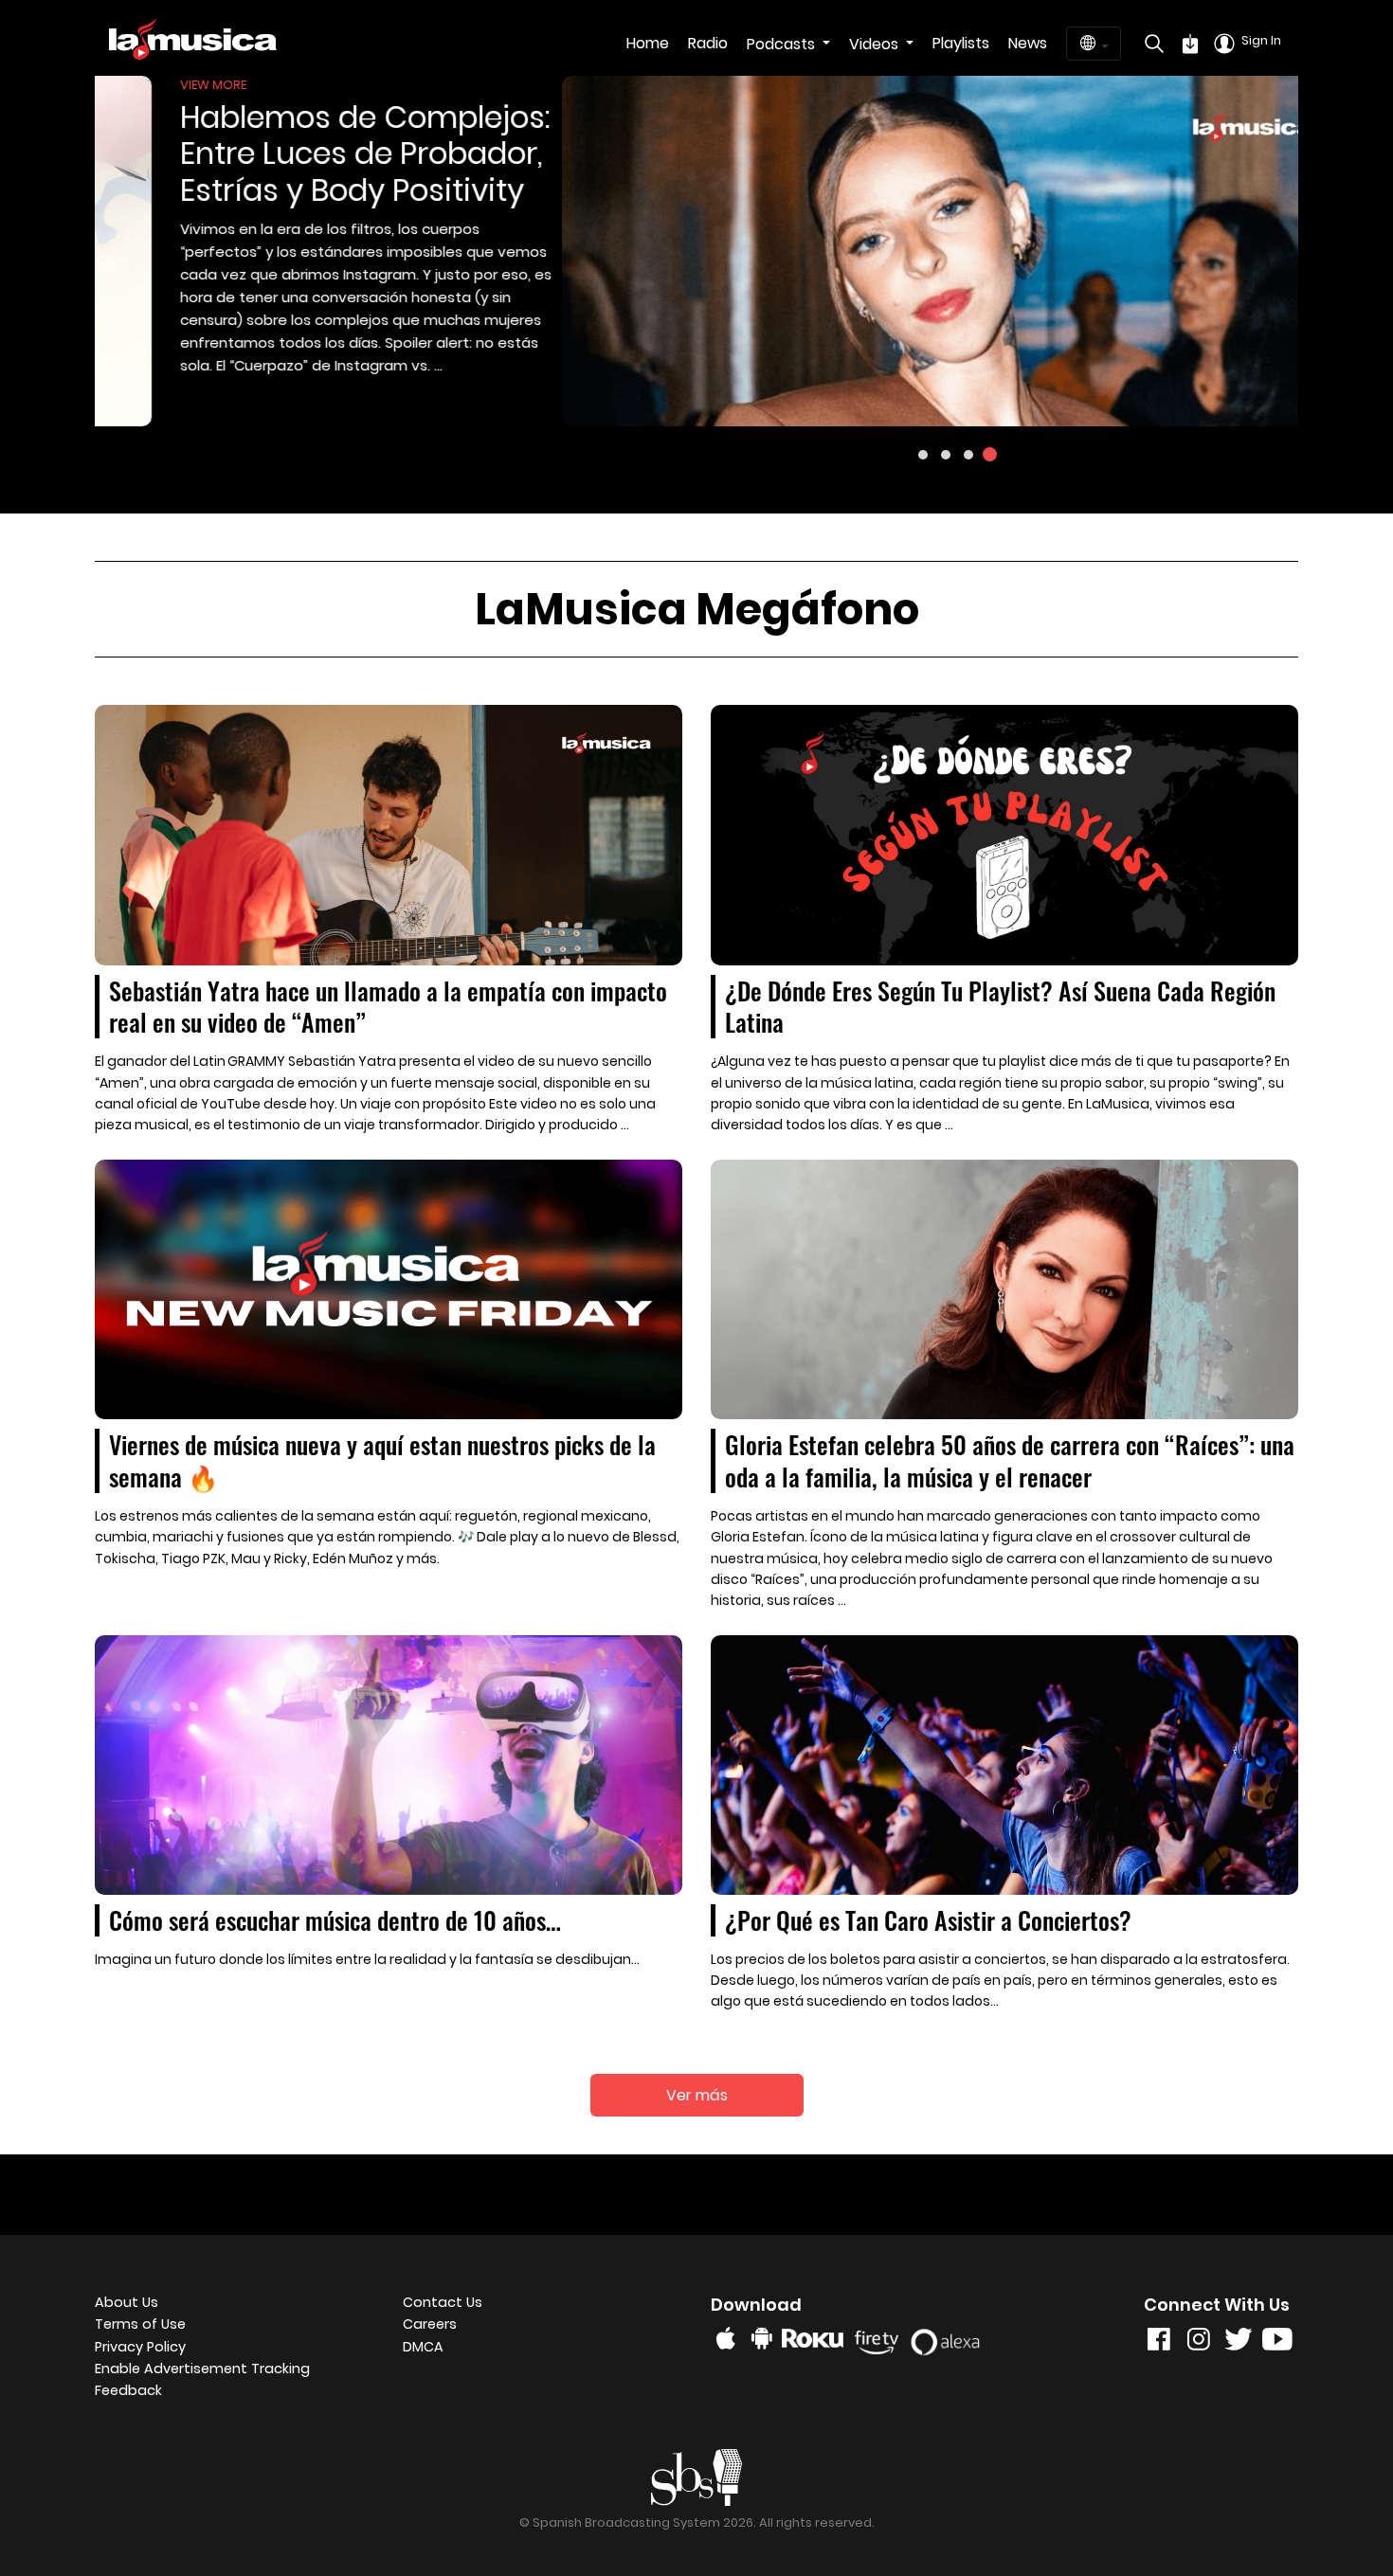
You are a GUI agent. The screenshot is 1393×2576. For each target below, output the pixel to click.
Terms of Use (140, 2324)
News (1028, 43)
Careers (430, 2324)
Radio (708, 43)
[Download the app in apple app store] (726, 2338)
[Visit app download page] (1190, 44)
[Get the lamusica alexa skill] (950, 2338)
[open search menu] (1149, 44)
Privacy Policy (140, 2347)
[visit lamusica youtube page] (1277, 2343)
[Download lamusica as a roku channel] (815, 2338)
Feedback (128, 2390)
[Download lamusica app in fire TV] (880, 2338)
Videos (876, 44)
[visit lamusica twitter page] (1239, 2343)
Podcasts (783, 44)
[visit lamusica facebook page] (1159, 2343)
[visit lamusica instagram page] (1199, 2343)
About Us (127, 2302)
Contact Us (443, 2302)
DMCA (423, 2347)
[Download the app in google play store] (762, 2338)
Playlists (961, 43)
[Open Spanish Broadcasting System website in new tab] (697, 2476)
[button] (923, 455)
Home (648, 43)
